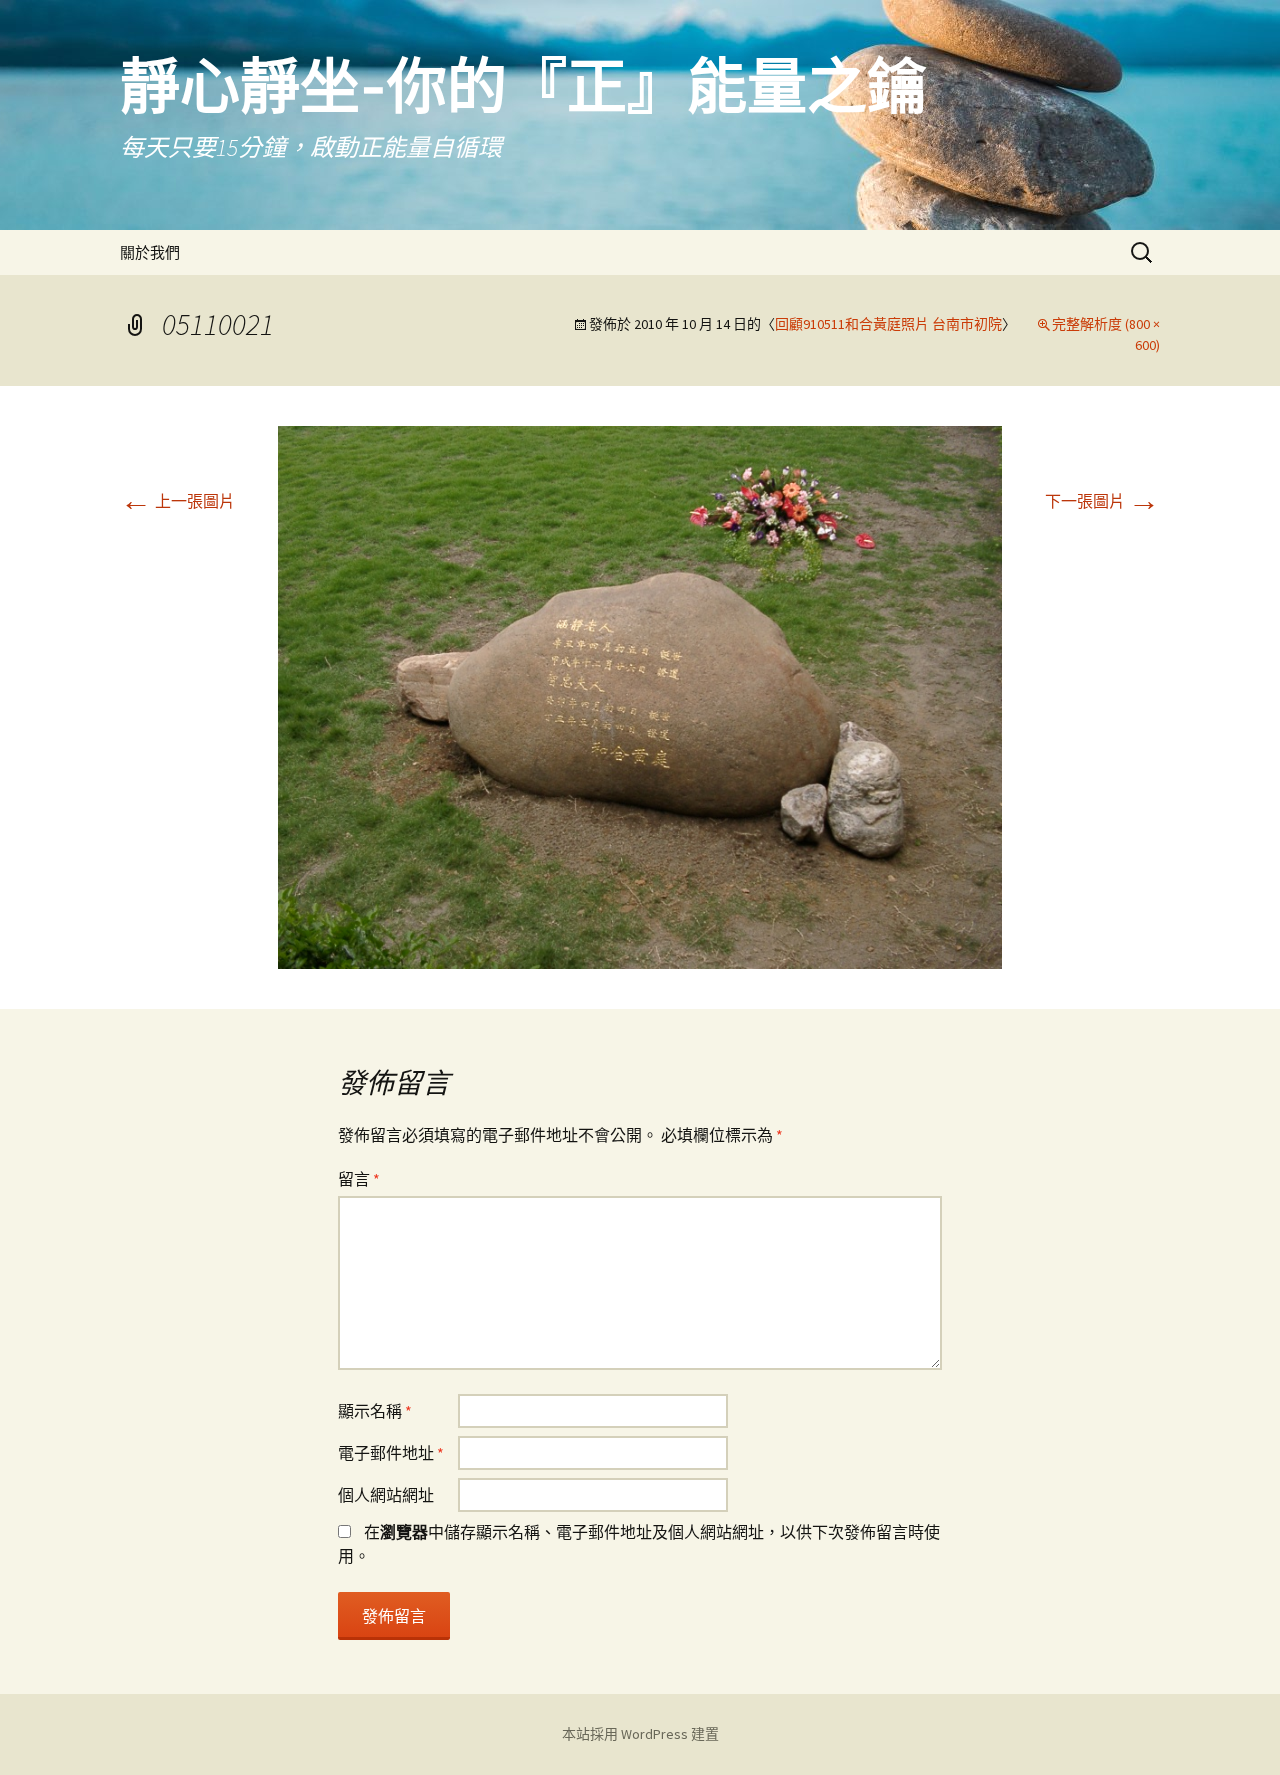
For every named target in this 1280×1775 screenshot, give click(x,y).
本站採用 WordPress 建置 (640, 1734)
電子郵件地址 (391, 1453)
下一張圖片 (1102, 501)
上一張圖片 (177, 501)
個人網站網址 (386, 1495)
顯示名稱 (375, 1411)
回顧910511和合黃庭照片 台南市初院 (888, 324)
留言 (359, 1179)
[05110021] (640, 695)
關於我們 (150, 252)
